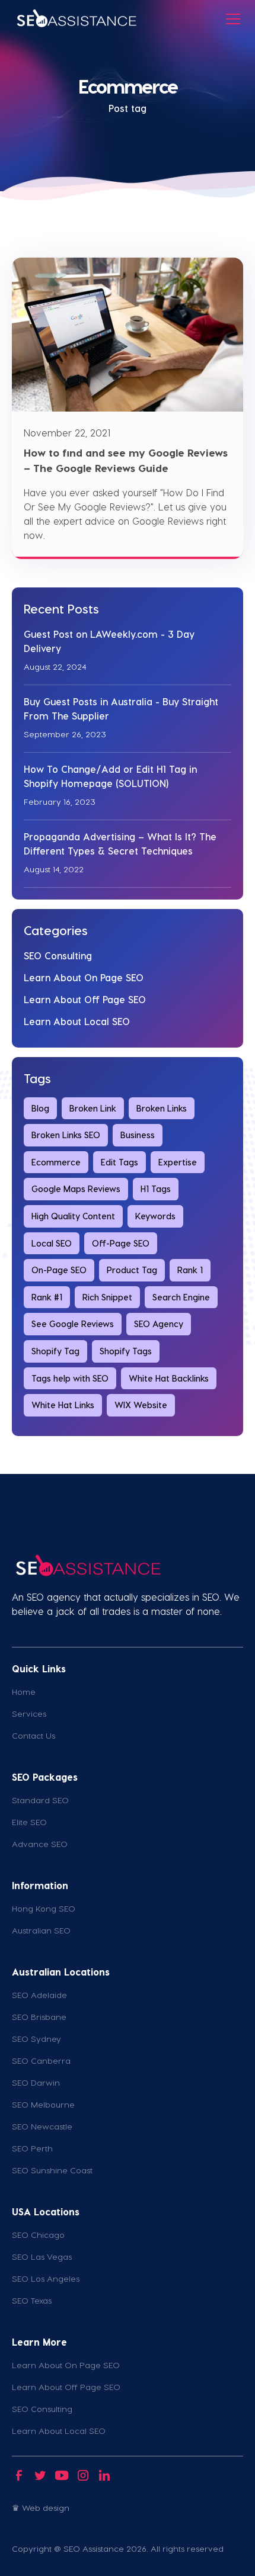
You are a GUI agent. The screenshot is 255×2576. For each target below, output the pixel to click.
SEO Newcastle (42, 2126)
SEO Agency (159, 1324)
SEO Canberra (41, 2061)
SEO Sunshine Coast (52, 2170)
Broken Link (93, 1108)
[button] (231, 19)
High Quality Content (73, 1216)
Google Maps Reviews (76, 1189)
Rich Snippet (107, 1297)
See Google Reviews (73, 1324)
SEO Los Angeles (46, 2278)
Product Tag (132, 1270)
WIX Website (141, 1405)
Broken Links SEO (66, 1135)
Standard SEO (40, 1800)
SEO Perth (32, 2148)
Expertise (178, 1162)
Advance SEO (40, 1844)
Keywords (155, 1216)
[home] (76, 19)
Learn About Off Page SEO (85, 999)
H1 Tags (156, 1189)
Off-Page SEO (121, 1243)
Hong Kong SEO (44, 1908)
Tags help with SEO (70, 1378)
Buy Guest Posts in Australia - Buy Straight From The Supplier (121, 709)
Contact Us (34, 1735)
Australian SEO (41, 1930)
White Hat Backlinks (169, 1378)
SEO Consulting (58, 955)
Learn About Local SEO (77, 1021)
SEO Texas (32, 2300)
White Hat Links (63, 1405)
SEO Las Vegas (42, 2257)
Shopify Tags (126, 1351)
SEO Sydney (36, 2039)
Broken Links (162, 1108)
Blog (40, 1108)
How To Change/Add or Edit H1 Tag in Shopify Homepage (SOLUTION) (110, 776)
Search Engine (181, 1297)
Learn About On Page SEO (84, 977)
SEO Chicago (38, 2235)
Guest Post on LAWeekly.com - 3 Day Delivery (109, 641)
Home (24, 1692)
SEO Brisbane (39, 2017)
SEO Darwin (36, 2082)
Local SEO (52, 1243)
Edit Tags (119, 1162)
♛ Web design (41, 2508)
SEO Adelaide (39, 1995)
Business (138, 1135)
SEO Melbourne (43, 2104)
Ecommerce (56, 1162)
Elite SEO (29, 1822)
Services (29, 1713)
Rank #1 (47, 1297)
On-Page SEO (59, 1270)
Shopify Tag (55, 1351)
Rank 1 (190, 1270)
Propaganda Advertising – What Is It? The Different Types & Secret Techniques (120, 844)
